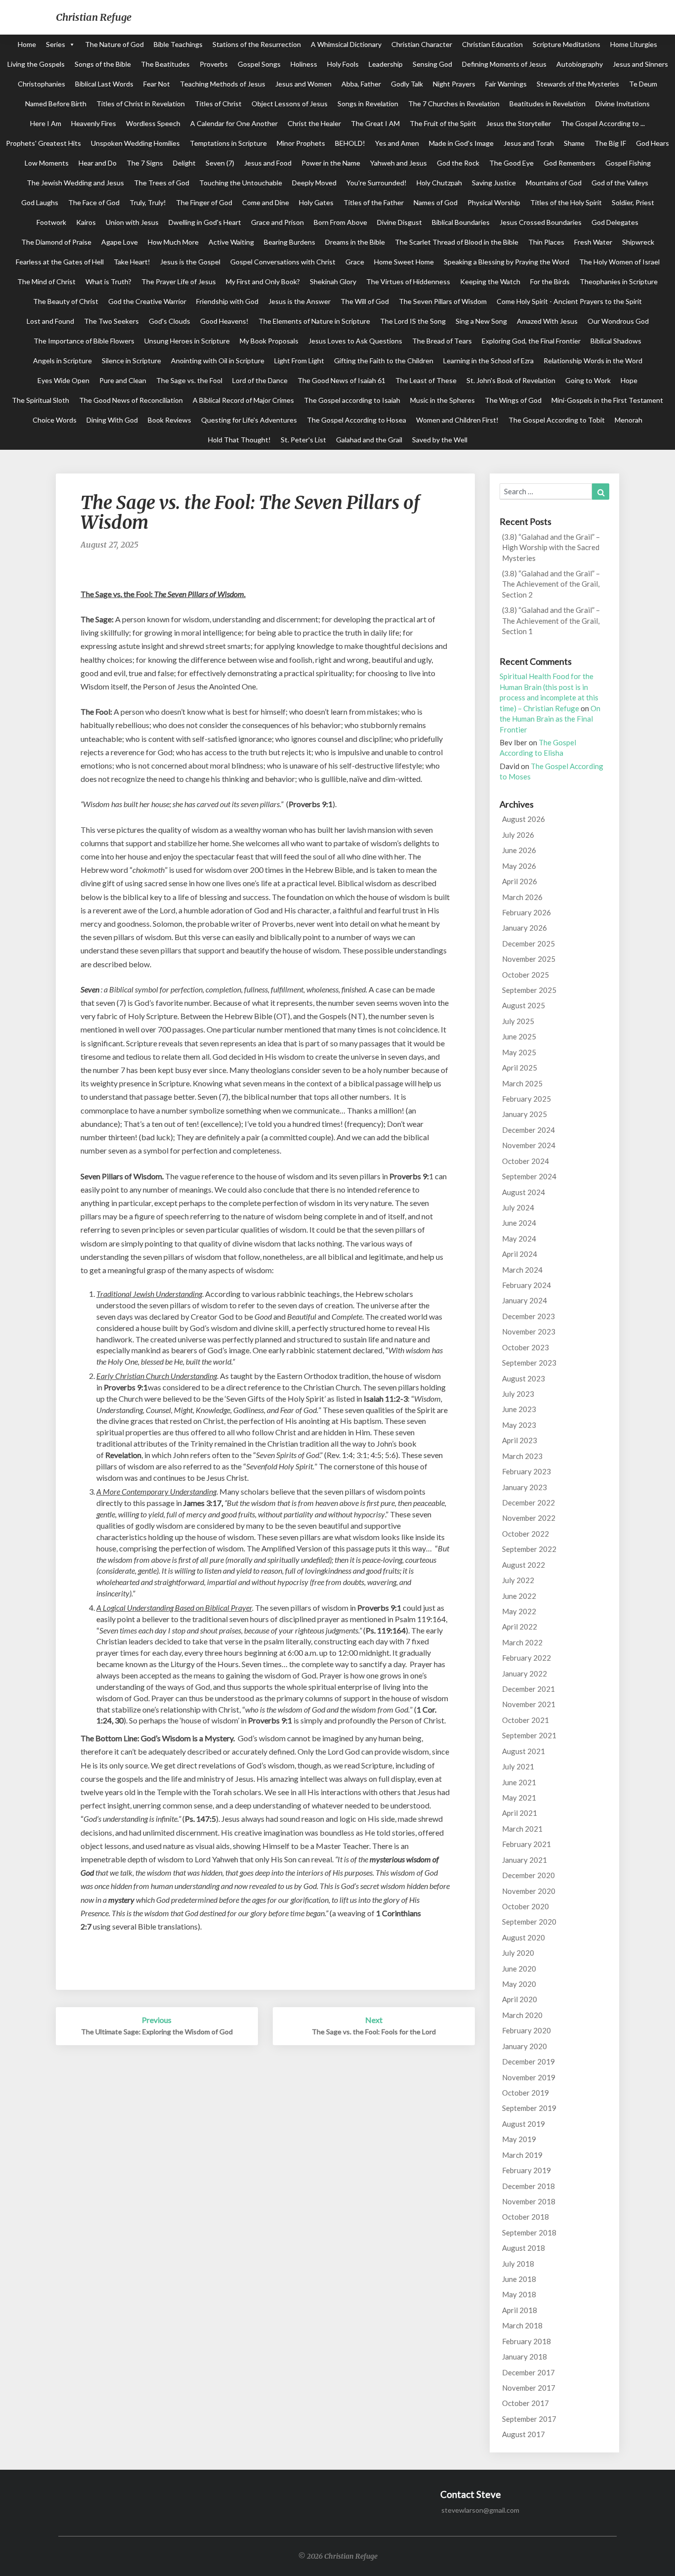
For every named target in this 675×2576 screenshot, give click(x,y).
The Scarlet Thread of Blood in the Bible (457, 242)
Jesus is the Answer (299, 301)
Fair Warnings (506, 84)
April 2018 (520, 2310)
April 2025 (520, 1068)
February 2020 (527, 2030)
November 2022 (529, 1518)
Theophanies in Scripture (619, 281)
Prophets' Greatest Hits (43, 143)
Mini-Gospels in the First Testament (607, 400)
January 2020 (525, 2046)
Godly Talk (407, 84)
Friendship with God (227, 301)
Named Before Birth (56, 104)
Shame (574, 143)
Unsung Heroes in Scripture (187, 341)
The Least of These (426, 380)
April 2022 (520, 1627)
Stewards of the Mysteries (578, 84)
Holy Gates (316, 202)
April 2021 (520, 1813)
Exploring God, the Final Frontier (531, 341)
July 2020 (518, 1953)
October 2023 (526, 1347)
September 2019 (529, 2108)
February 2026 (527, 912)
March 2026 (522, 897)
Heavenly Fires (94, 123)
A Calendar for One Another (234, 123)
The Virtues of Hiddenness (408, 281)
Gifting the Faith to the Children (384, 361)
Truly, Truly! (148, 202)
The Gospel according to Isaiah (352, 400)
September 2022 (529, 1549)
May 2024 (519, 1239)
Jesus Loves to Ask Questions (355, 341)
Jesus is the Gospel (190, 262)
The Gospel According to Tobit (557, 420)
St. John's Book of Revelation (511, 380)
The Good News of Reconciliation (131, 400)
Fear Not (157, 84)
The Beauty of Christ (66, 301)
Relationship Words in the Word (593, 361)
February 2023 (527, 1471)
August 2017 (524, 2434)
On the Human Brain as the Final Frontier (550, 719)
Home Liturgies (634, 44)
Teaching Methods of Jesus (223, 84)
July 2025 (518, 1021)
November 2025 (529, 959)
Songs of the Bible (103, 64)
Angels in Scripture (63, 361)
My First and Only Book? (263, 281)
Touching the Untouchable (241, 183)
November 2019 (529, 2077)
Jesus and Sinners (640, 64)
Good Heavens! (224, 321)
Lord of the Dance (260, 380)
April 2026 (520, 881)
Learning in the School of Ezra (488, 361)
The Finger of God (204, 202)
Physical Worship (494, 202)
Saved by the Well (440, 440)
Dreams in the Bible (355, 242)
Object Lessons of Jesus (290, 104)
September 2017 (529, 2419)
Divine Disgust (400, 222)
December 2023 (528, 1316)
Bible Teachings (178, 44)
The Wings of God (513, 400)
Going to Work (588, 380)
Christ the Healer (314, 123)
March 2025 (522, 1083)
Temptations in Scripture (228, 143)
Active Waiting (231, 242)
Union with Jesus (132, 222)
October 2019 (526, 2093)
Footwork (51, 222)
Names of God (436, 202)
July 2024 (518, 1207)
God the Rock (458, 163)
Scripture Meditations (567, 44)
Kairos (86, 222)
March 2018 (522, 2325)
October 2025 (526, 975)
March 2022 (522, 1642)
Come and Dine (266, 202)
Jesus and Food (268, 163)
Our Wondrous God (618, 321)
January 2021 (525, 1860)
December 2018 (528, 2186)
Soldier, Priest (633, 202)
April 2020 (520, 1999)
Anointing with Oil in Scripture (218, 361)
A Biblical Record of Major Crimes (243, 400)
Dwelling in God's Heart (205, 222)
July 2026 (518, 835)
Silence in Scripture (131, 361)
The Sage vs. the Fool (189, 380)
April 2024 (520, 1254)
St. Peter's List (303, 440)
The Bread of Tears (442, 341)
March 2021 (522, 1829)
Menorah (629, 420)
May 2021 (519, 1798)
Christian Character (422, 44)
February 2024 (527, 1285)
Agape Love (120, 242)
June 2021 (519, 1782)
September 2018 (529, 2233)
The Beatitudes (165, 64)
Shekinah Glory (333, 281)
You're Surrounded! (377, 183)
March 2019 (522, 2155)
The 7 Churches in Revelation (454, 104)
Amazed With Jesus (547, 321)
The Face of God (94, 202)
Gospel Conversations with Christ (283, 262)
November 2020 (529, 1891)
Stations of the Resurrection (257, 44)
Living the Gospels (36, 64)
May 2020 (519, 1984)
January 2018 (525, 2357)
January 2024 (525, 1300)
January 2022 (525, 1674)
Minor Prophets (301, 143)
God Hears (653, 143)
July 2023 (518, 1394)
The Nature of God (114, 44)
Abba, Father (361, 84)
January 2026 (525, 928)
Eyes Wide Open (63, 380)
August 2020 (524, 1937)
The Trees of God (162, 183)
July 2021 (518, 1766)
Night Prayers (454, 84)
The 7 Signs (145, 163)
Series (56, 44)
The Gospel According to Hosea (357, 420)
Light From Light (299, 361)
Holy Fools (343, 64)
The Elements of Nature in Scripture (314, 321)
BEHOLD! (350, 143)
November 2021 (529, 1704)
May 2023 (519, 1425)
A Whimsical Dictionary (346, 44)
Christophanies (42, 84)
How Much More (173, 242)
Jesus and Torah (529, 143)
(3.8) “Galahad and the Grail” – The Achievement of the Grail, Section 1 (551, 621)
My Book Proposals (269, 341)
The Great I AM (375, 123)
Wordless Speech (153, 123)
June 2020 (519, 1969)
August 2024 (524, 1192)
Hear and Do (98, 163)
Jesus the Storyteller (519, 123)
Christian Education (492, 44)
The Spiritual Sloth (41, 400)
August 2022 (524, 1565)
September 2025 (529, 990)
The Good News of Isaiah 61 (341, 380)
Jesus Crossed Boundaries (541, 222)
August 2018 (524, 2248)
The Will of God (365, 301)
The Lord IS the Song (413, 321)
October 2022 (526, 1534)
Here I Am (46, 123)
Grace (355, 262)
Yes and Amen (397, 143)
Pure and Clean (123, 380)
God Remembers (570, 163)
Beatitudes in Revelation (548, 104)
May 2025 (519, 1052)
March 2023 (522, 1456)
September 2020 (529, 1922)
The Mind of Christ (46, 281)
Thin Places (546, 242)
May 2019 (519, 2139)
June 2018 (519, 2279)
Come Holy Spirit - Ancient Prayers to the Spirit (569, 301)
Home (27, 44)
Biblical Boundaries (461, 222)
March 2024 (522, 1270)
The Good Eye (511, 163)
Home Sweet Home (404, 262)
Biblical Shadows (616, 341)
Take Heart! (132, 262)
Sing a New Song (481, 321)
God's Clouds (169, 321)
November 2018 (529, 2201)
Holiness (304, 64)
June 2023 (519, 1409)
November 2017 (529, 2388)
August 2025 (524, 1005)
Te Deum (643, 84)
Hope (629, 380)
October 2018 (526, 2217)
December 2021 (528, 1689)
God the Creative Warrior (147, 301)
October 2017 (526, 2403)
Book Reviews (169, 420)
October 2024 (526, 1161)
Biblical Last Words (104, 84)
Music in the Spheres (443, 400)
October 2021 (526, 1720)
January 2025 (525, 1114)
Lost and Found (50, 321)
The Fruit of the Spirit (443, 123)
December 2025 (528, 944)
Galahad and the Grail (369, 440)
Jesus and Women (303, 84)
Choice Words (55, 420)
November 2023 (529, 1331)
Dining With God (112, 420)
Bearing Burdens (290, 242)
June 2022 (519, 1596)
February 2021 (527, 1844)
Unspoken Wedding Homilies (135, 143)
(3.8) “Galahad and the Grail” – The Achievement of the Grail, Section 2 (551, 584)
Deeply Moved (314, 183)
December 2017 (528, 2372)
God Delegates (615, 222)
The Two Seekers (111, 321)
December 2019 (528, 2061)
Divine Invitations (623, 104)
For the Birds (550, 281)
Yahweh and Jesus (399, 163)
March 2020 (522, 2015)
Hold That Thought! (239, 440)
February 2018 (527, 2341)
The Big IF (610, 143)
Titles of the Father (374, 202)
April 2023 (520, 1440)
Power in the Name (331, 163)
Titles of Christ (218, 104)
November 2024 (529, 1145)
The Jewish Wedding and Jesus (75, 183)
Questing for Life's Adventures (249, 420)
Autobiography (580, 64)
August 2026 (524, 819)
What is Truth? (108, 281)
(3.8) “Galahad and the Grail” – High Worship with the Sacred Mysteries (551, 547)
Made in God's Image (461, 143)
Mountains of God (554, 183)
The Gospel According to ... (603, 123)
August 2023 (524, 1378)
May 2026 (519, 866)
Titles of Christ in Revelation (141, 104)
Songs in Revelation (368, 104)
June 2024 (519, 1223)
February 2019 (527, 2170)
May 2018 (519, 2294)
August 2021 (524, 1751)
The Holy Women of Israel (619, 262)
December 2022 (528, 1503)
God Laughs (40, 202)
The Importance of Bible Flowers (84, 341)
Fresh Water (593, 242)
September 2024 (529, 1176)
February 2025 (527, 1099)
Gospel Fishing (628, 163)
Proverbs (214, 64)
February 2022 (527, 1658)
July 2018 (518, 2264)
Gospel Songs (259, 64)
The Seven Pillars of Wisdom (443, 301)
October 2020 (526, 1906)
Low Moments (47, 163)
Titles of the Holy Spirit (566, 202)
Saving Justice (494, 183)
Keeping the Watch (490, 281)
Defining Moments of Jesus (504, 64)
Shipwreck (638, 242)
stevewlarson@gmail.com (480, 2510)
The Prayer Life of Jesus (179, 281)
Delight (184, 163)
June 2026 (519, 850)
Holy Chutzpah (439, 183)
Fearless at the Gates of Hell (60, 262)
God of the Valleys (620, 183)
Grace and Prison (277, 222)
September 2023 (529, 1363)
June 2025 (519, 1036)
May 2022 (519, 1611)
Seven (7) (220, 163)
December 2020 (528, 1875)
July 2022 (518, 1580)
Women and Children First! (457, 420)
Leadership (386, 64)
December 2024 (528, 1130)
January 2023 (525, 1487)
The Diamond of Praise (56, 242)
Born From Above (340, 222)
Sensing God (432, 64)
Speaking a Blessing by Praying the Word (506, 262)
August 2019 (524, 2124)
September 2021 (529, 1735)
